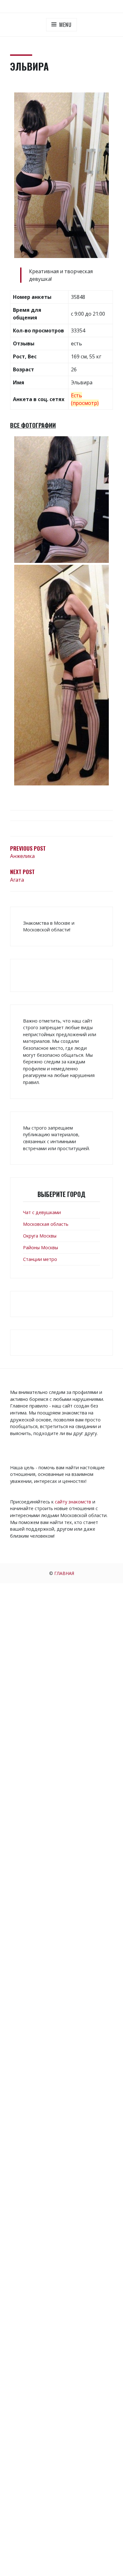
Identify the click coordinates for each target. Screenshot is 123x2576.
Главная (64, 1573)
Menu (65, 25)
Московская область (46, 1224)
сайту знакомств (73, 1502)
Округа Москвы (40, 1236)
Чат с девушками (42, 1212)
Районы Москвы (41, 1247)
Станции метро (40, 1259)
